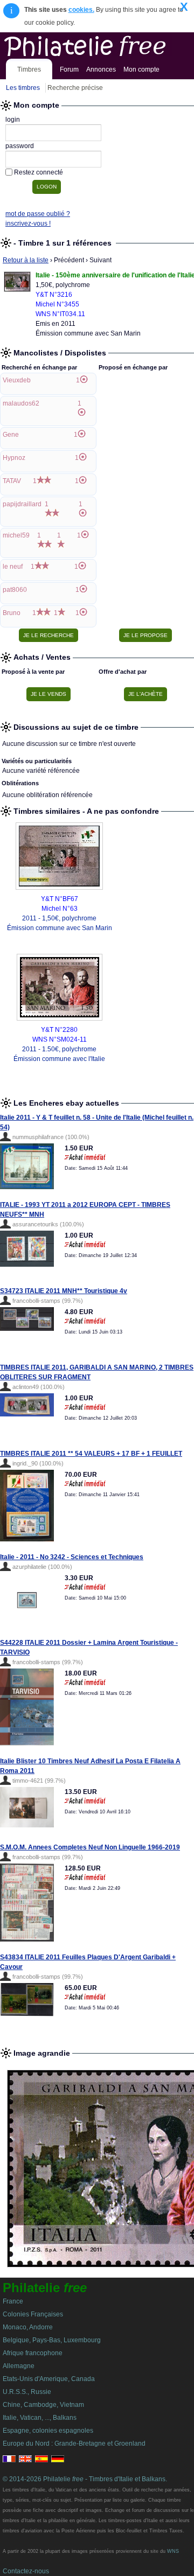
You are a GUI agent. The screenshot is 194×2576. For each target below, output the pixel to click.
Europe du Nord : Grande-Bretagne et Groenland (74, 2444)
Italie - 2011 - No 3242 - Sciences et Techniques (72, 1557)
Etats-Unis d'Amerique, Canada (49, 2379)
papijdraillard (22, 504)
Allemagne (19, 2366)
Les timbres (23, 88)
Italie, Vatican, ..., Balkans (40, 2418)
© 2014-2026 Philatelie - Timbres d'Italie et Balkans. (85, 2479)
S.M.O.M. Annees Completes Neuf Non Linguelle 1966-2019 (90, 1847)
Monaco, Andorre (28, 2327)
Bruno (12, 613)
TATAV (12, 481)
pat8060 (15, 590)
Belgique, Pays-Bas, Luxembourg (52, 2340)
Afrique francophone (33, 2353)
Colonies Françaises (33, 2314)
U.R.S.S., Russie (27, 2392)
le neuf (13, 567)
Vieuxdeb (17, 380)
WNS (173, 2551)
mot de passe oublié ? (38, 214)
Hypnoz (14, 458)
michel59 (16, 535)
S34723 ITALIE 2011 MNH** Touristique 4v (64, 1291)
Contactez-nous (26, 2571)
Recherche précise (75, 88)
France (13, 2301)
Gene (11, 435)
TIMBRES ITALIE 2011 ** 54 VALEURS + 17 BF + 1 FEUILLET (91, 1454)
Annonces (101, 69)
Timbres (29, 69)
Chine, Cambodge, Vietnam (43, 2405)
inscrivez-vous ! (28, 224)
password (20, 146)
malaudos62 (21, 403)
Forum (69, 69)
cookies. (81, 10)
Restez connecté (39, 172)
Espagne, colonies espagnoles (48, 2431)
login (13, 120)
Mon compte (141, 69)
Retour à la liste (26, 260)
